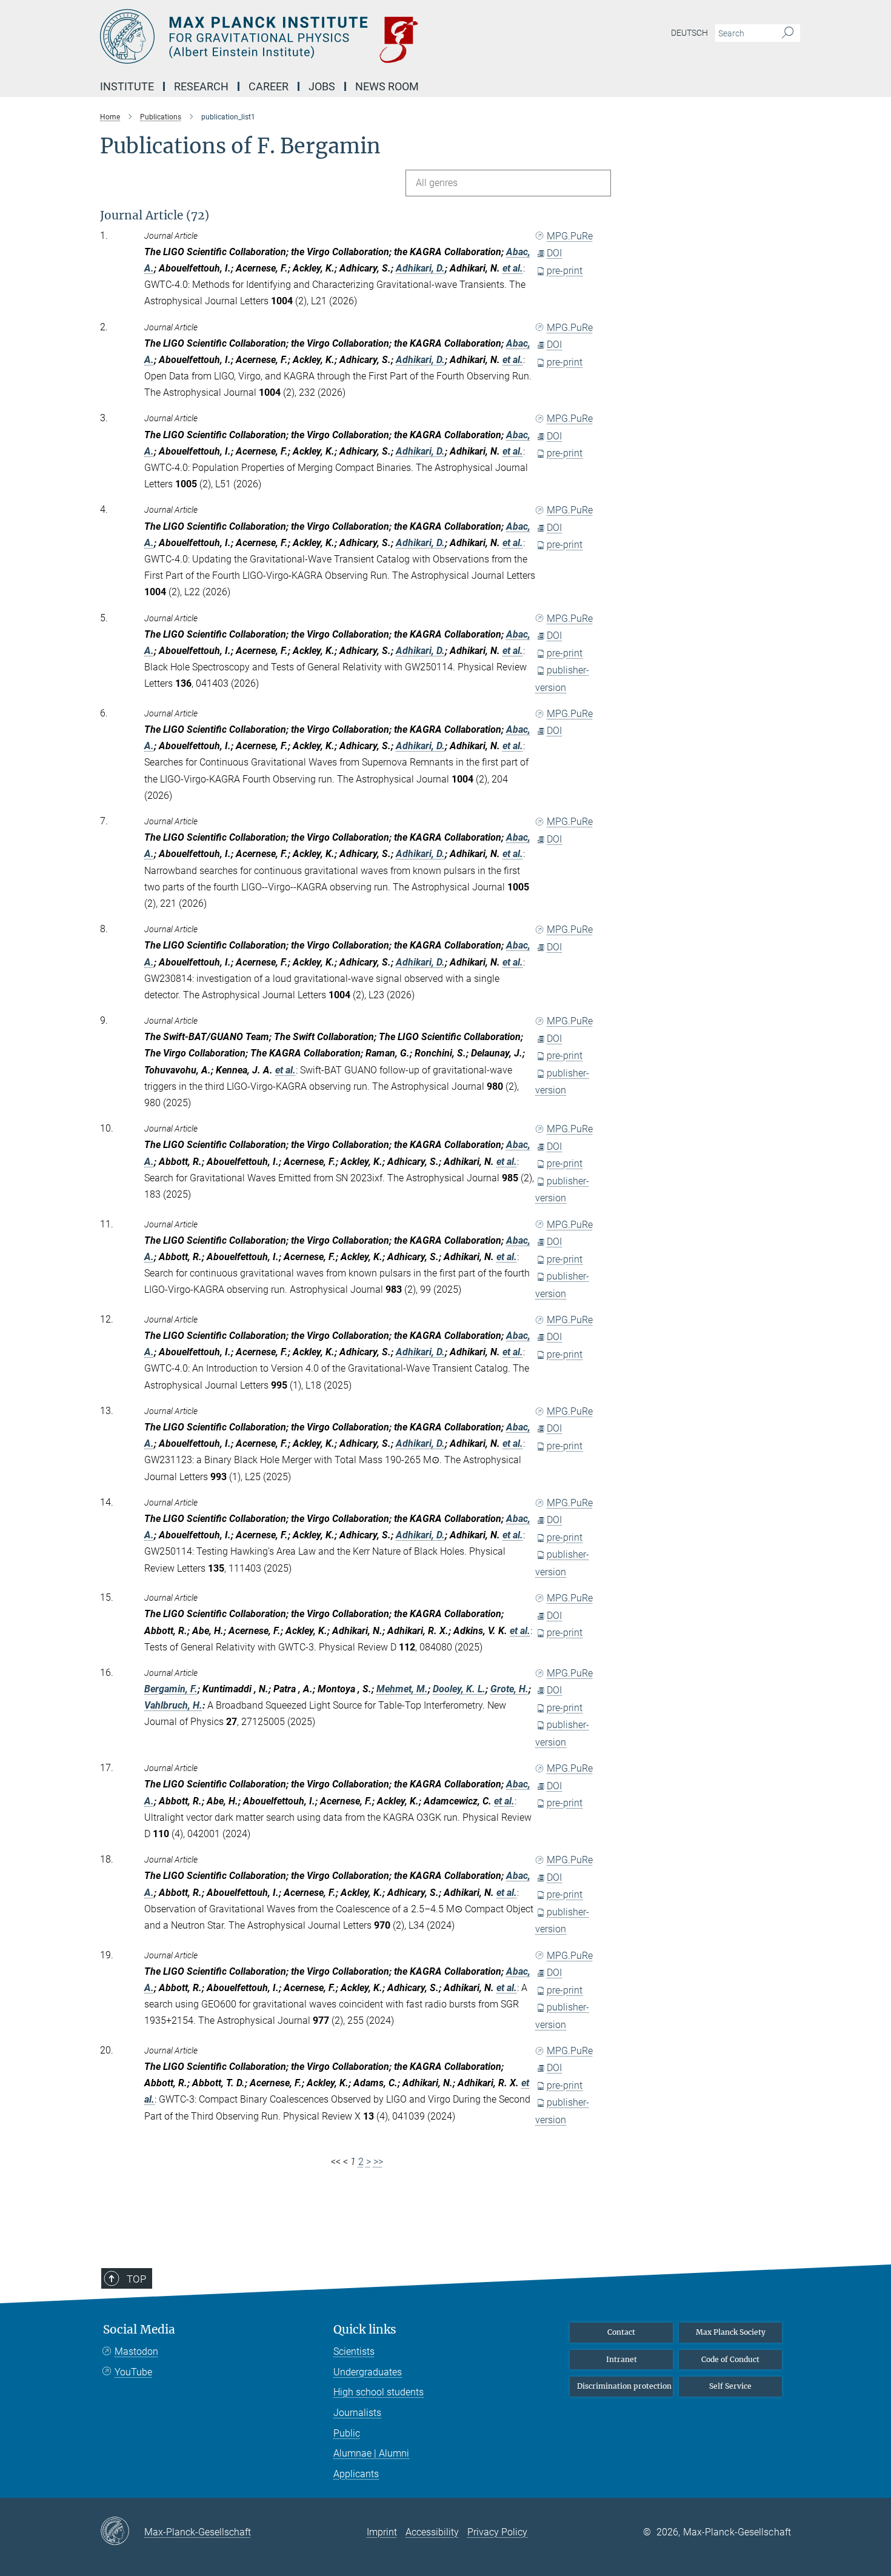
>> (378, 2162)
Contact (621, 2332)
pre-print (565, 271)
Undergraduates (368, 2372)
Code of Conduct (730, 2359)
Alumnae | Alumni (371, 2453)
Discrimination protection (624, 2386)
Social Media (139, 2330)
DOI (554, 253)
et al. (513, 268)
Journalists (357, 2413)
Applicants (356, 2474)
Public (347, 2433)
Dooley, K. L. (459, 1689)
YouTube (133, 2372)
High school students (379, 2392)
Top (136, 2279)
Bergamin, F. (171, 1689)
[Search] (788, 33)
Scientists (354, 2351)
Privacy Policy (497, 2532)
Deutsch (689, 33)
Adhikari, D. (420, 268)
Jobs (322, 86)
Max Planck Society (731, 2332)
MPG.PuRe (570, 236)
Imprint (382, 2532)
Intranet (622, 2359)
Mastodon (136, 2351)
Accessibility (432, 2532)
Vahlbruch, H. (173, 1705)
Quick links (365, 2330)
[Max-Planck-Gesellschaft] (122, 2532)
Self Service (730, 2386)
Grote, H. (509, 1689)
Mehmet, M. (402, 1689)
